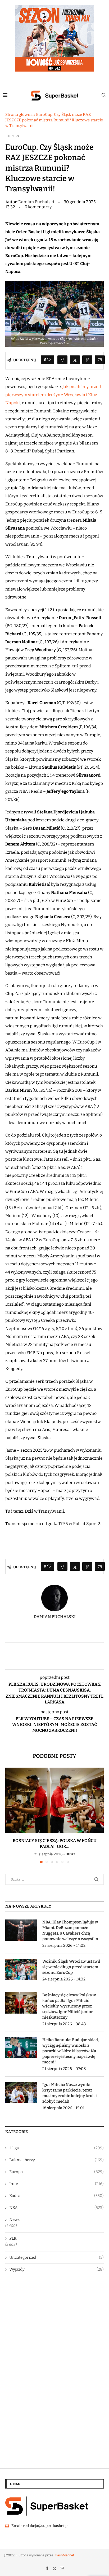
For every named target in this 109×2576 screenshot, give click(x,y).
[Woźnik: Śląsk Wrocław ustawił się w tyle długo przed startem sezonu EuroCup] (21, 1969)
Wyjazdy (56, 2269)
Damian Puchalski (37, 202)
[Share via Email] (100, 360)
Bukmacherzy (56, 2160)
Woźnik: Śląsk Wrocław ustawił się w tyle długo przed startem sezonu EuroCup (71, 1967)
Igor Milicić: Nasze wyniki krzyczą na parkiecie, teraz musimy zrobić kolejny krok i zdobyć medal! (70, 2093)
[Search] (104, 96)
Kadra (56, 2196)
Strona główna (19, 115)
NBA (56, 2208)
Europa (13, 136)
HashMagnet (64, 2555)
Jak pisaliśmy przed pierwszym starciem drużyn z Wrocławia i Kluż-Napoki (53, 395)
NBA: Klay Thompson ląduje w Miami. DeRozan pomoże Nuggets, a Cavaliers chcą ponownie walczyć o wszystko (71, 1930)
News (14, 2220)
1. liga (56, 2148)
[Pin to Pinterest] (87, 360)
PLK (13, 2238)
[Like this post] (49, 360)
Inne (56, 2184)
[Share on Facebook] (62, 360)
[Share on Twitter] (75, 360)
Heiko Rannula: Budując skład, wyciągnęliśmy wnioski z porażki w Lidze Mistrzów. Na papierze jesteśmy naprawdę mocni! (71, 2051)
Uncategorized (56, 2257)
